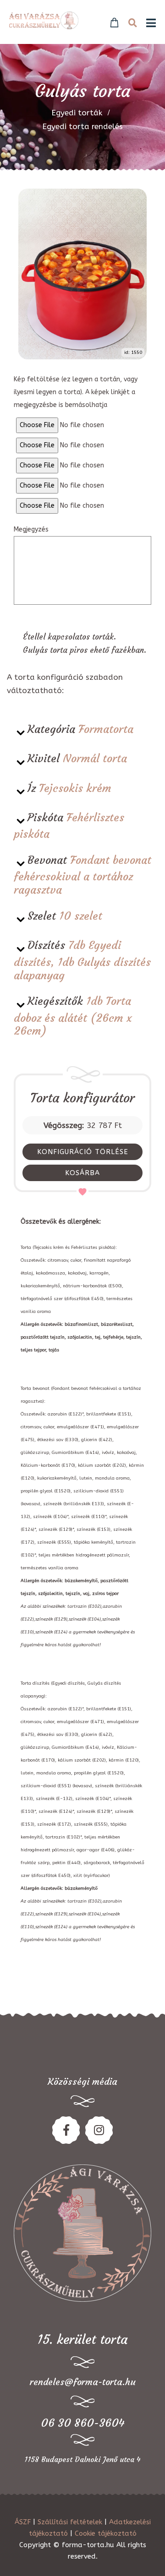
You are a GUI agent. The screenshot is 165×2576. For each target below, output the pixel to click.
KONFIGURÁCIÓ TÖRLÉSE (83, 1152)
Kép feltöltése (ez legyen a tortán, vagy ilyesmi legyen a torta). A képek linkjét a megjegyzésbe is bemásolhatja (76, 392)
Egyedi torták (77, 113)
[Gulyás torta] (82, 274)
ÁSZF (23, 2522)
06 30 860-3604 (83, 2423)
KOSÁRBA (82, 1173)
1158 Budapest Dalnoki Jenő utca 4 (82, 2459)
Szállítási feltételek (70, 2522)
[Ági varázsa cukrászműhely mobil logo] (44, 20)
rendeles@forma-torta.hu (83, 2382)
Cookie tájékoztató (106, 2533)
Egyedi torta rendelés (82, 126)
